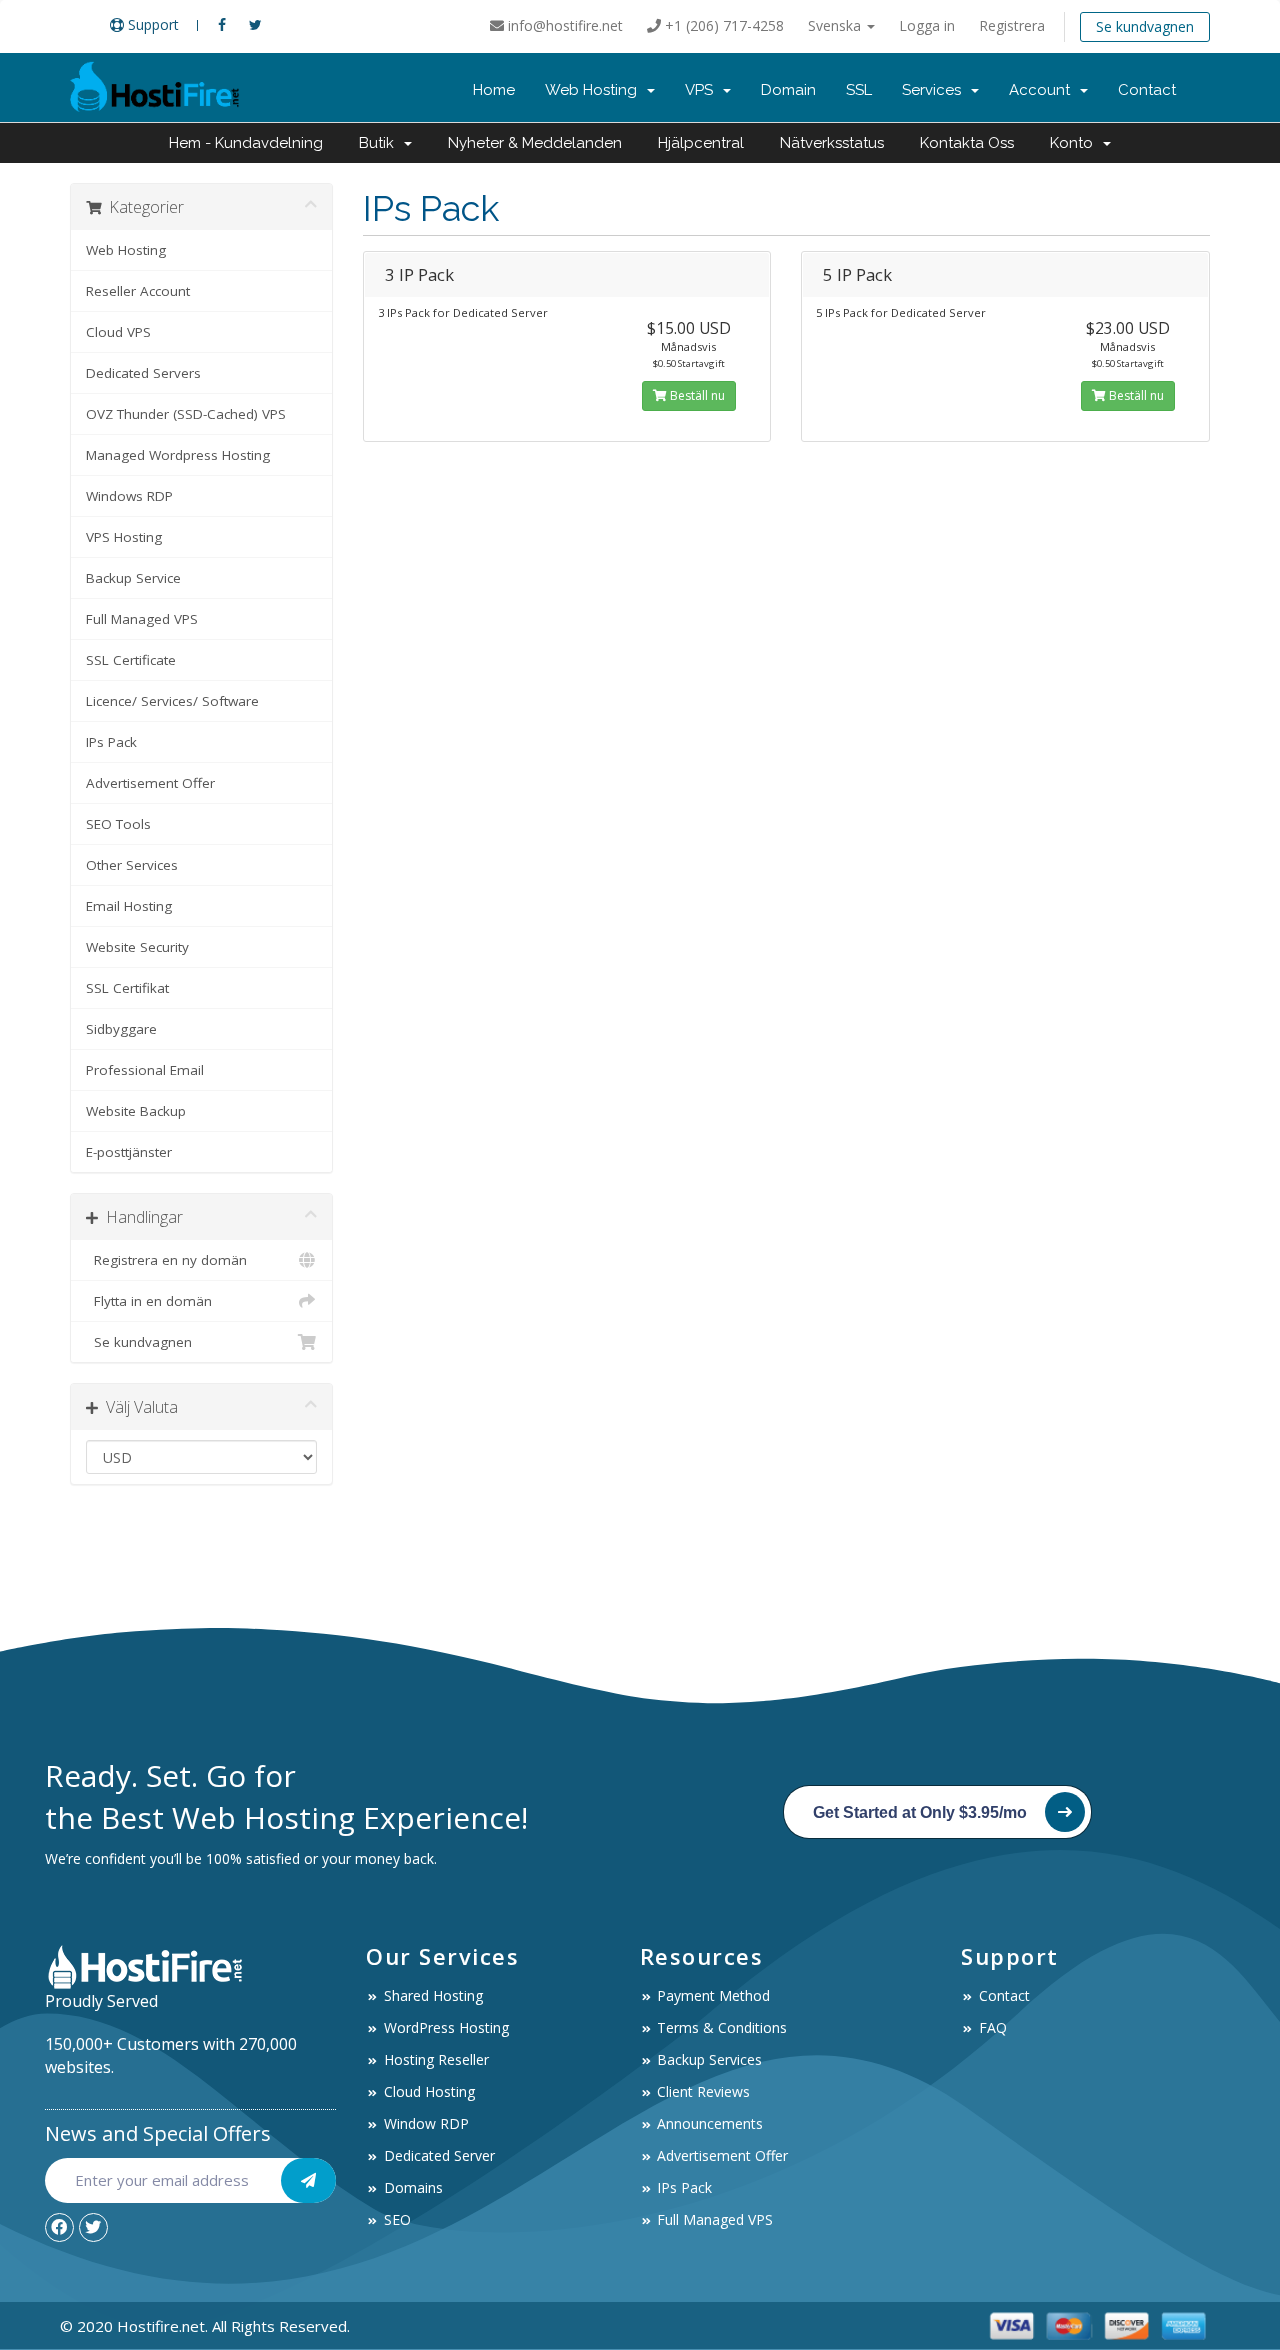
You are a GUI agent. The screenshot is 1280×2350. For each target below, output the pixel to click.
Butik (380, 143)
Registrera (1012, 25)
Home (494, 90)
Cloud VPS (118, 332)
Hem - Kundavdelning (246, 143)
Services (935, 90)
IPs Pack (111, 742)
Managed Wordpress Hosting (178, 455)
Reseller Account (138, 291)
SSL (859, 90)
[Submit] (308, 2180)
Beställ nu (696, 395)
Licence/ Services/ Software (172, 701)
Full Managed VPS (142, 619)
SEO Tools (118, 824)
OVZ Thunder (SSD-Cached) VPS (186, 414)
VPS (703, 90)
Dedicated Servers (143, 373)
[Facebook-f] (59, 2227)
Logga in (927, 25)
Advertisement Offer (150, 783)
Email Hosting (129, 906)
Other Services (132, 865)
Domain (788, 90)
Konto (1075, 143)
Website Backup (136, 1111)
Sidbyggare (121, 1029)
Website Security (137, 947)
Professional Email (145, 1070)
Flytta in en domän (149, 1301)
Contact (1147, 90)
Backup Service (133, 578)
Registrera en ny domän (166, 1260)
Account (1043, 90)
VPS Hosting (124, 537)
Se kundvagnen (1145, 26)
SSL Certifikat (127, 988)
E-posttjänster (129, 1152)
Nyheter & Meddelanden (535, 143)
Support (151, 24)
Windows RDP (129, 496)
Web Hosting (595, 90)
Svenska (836, 25)
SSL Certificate (131, 660)
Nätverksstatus (832, 143)
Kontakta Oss (967, 143)
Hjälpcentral (701, 143)
